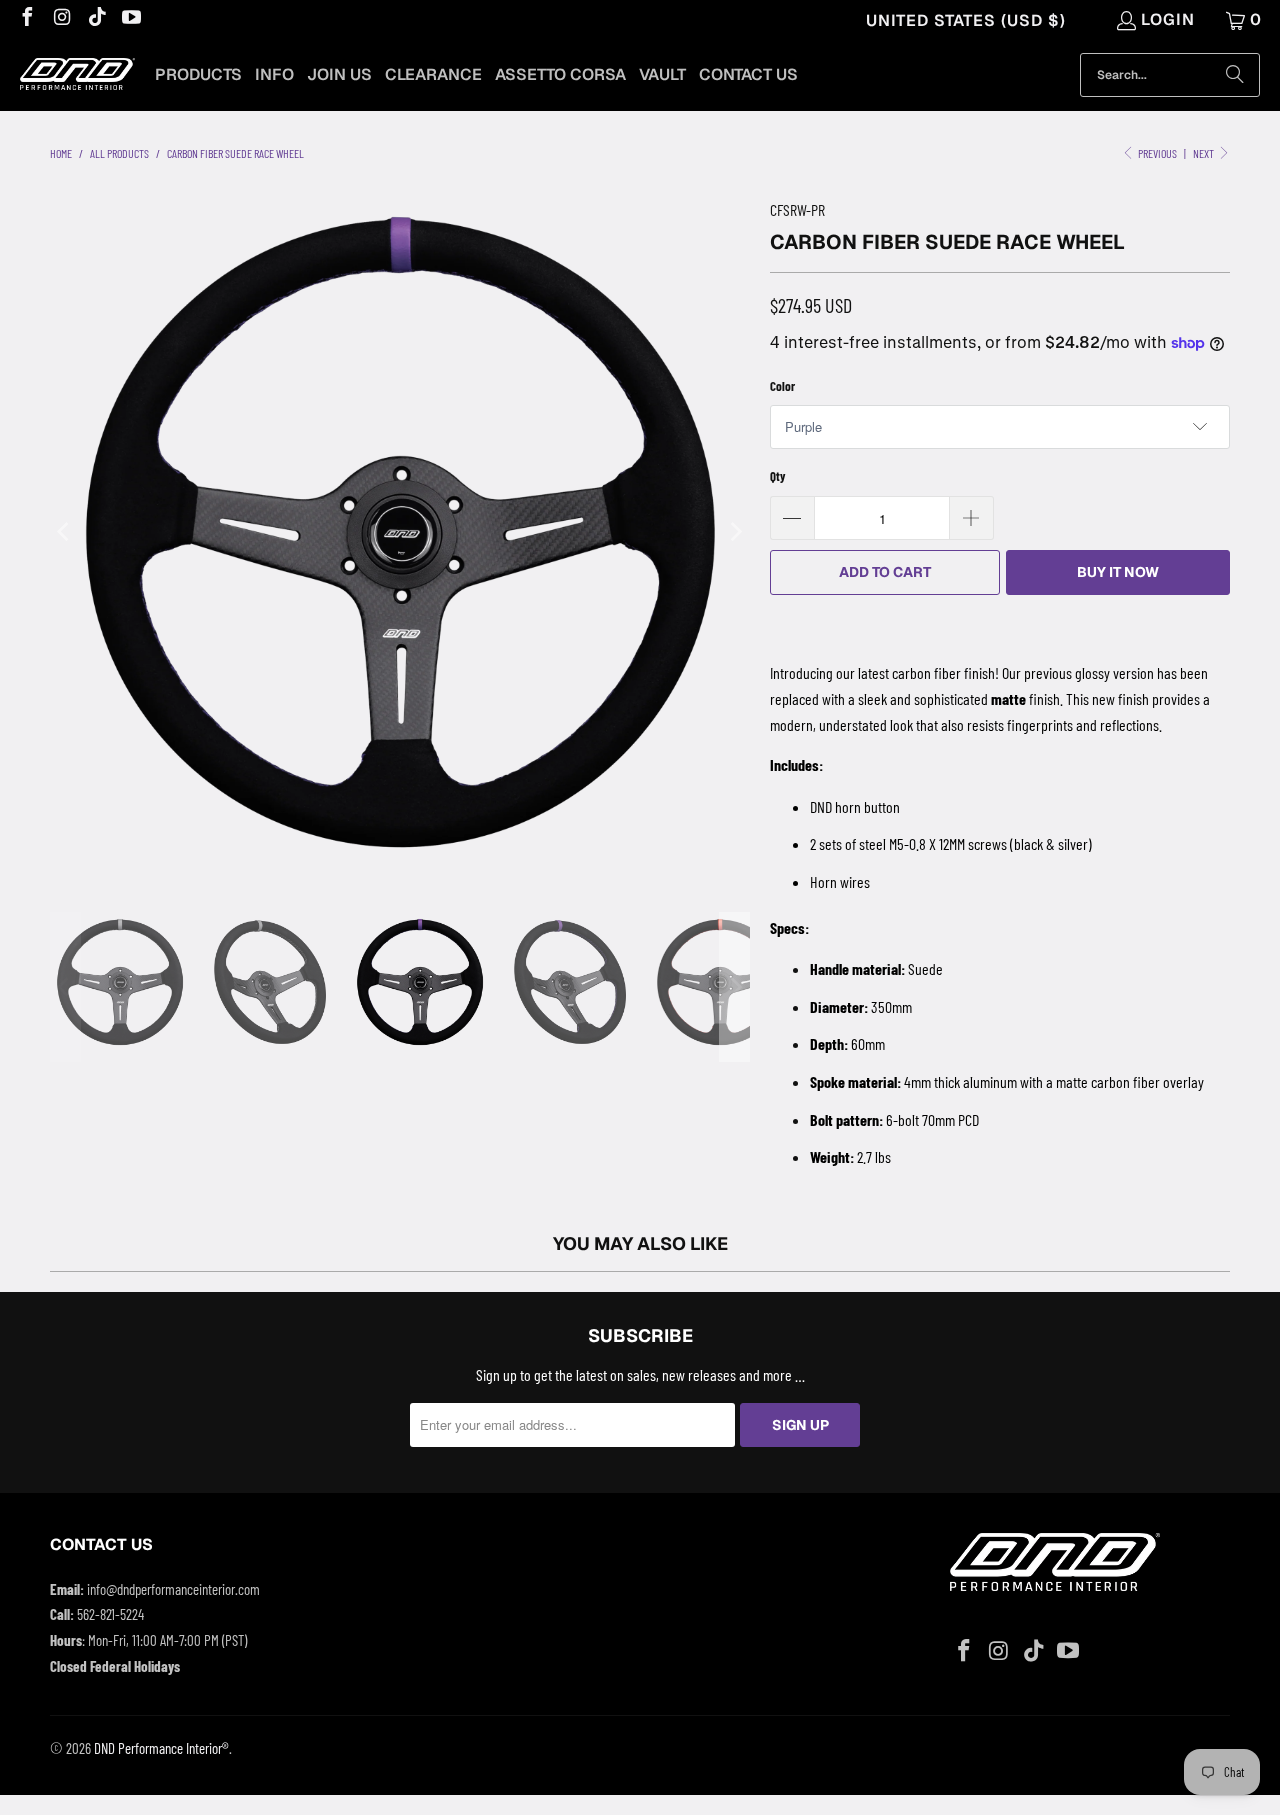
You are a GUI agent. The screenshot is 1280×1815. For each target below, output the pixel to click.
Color (782, 386)
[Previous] (65, 532)
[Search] (1235, 75)
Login (1168, 19)
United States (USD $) (966, 20)
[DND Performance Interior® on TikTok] (96, 19)
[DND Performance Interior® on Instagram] (61, 19)
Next (1204, 153)
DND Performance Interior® (161, 1748)
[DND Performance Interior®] (77, 75)
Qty (778, 476)
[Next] (735, 532)
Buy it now (1118, 572)
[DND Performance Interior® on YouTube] (131, 19)
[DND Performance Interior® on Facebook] (26, 19)
